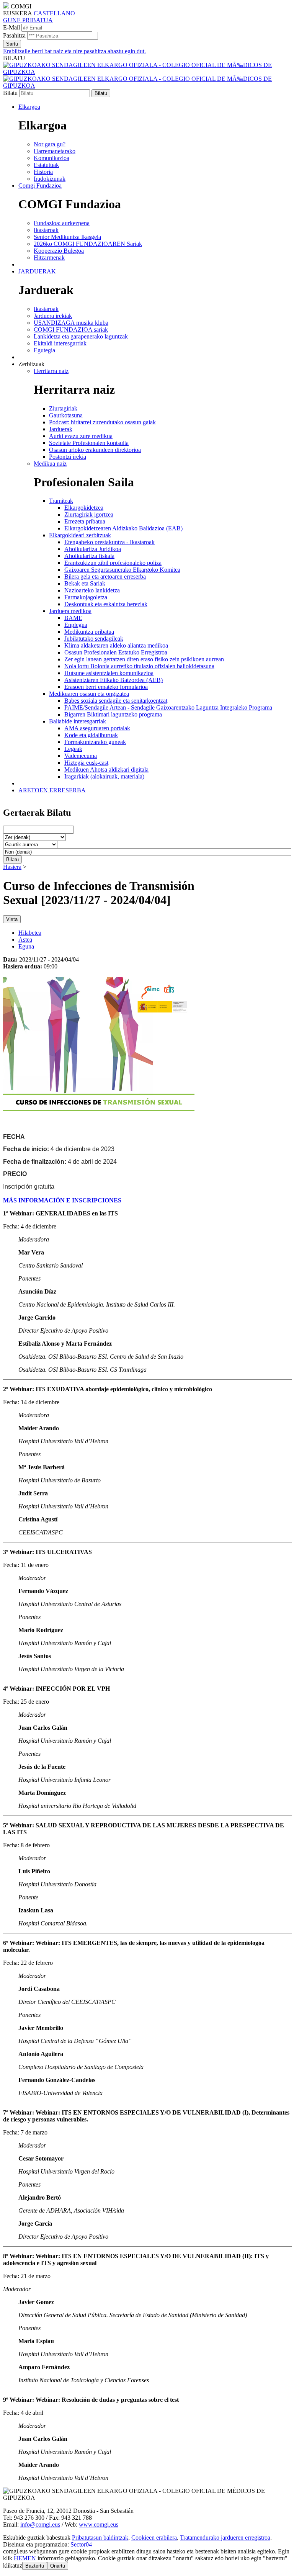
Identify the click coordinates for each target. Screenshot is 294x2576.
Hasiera (12, 867)
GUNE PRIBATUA (28, 20)
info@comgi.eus (40, 2524)
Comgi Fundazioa (40, 186)
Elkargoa (29, 107)
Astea (25, 940)
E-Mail (11, 27)
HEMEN (25, 2558)
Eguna (26, 946)
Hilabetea (30, 933)
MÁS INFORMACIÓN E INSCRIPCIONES (62, 1200)
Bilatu (10, 93)
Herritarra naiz (51, 371)
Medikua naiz (50, 464)
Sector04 (81, 2544)
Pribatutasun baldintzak (100, 2538)
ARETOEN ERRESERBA (52, 790)
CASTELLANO (54, 13)
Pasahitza (14, 35)
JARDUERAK (37, 271)
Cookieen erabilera (154, 2538)
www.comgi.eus (99, 2524)
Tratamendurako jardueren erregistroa (225, 2538)
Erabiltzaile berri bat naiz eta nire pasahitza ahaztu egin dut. (74, 51)
